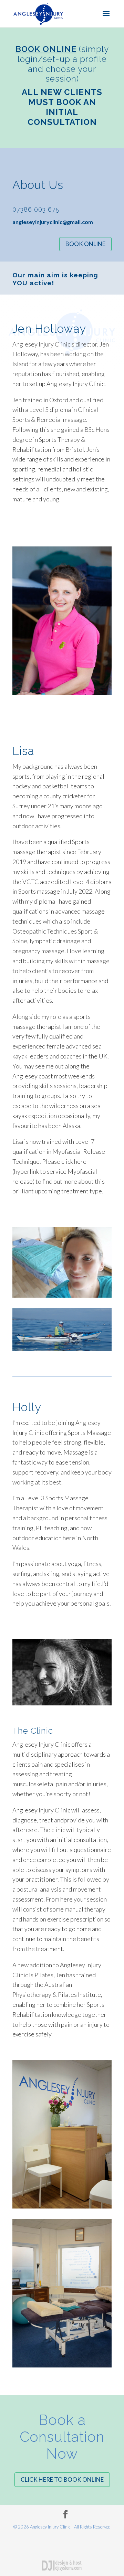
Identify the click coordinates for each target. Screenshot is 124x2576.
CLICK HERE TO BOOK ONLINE (62, 2479)
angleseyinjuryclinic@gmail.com (53, 222)
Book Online (85, 244)
